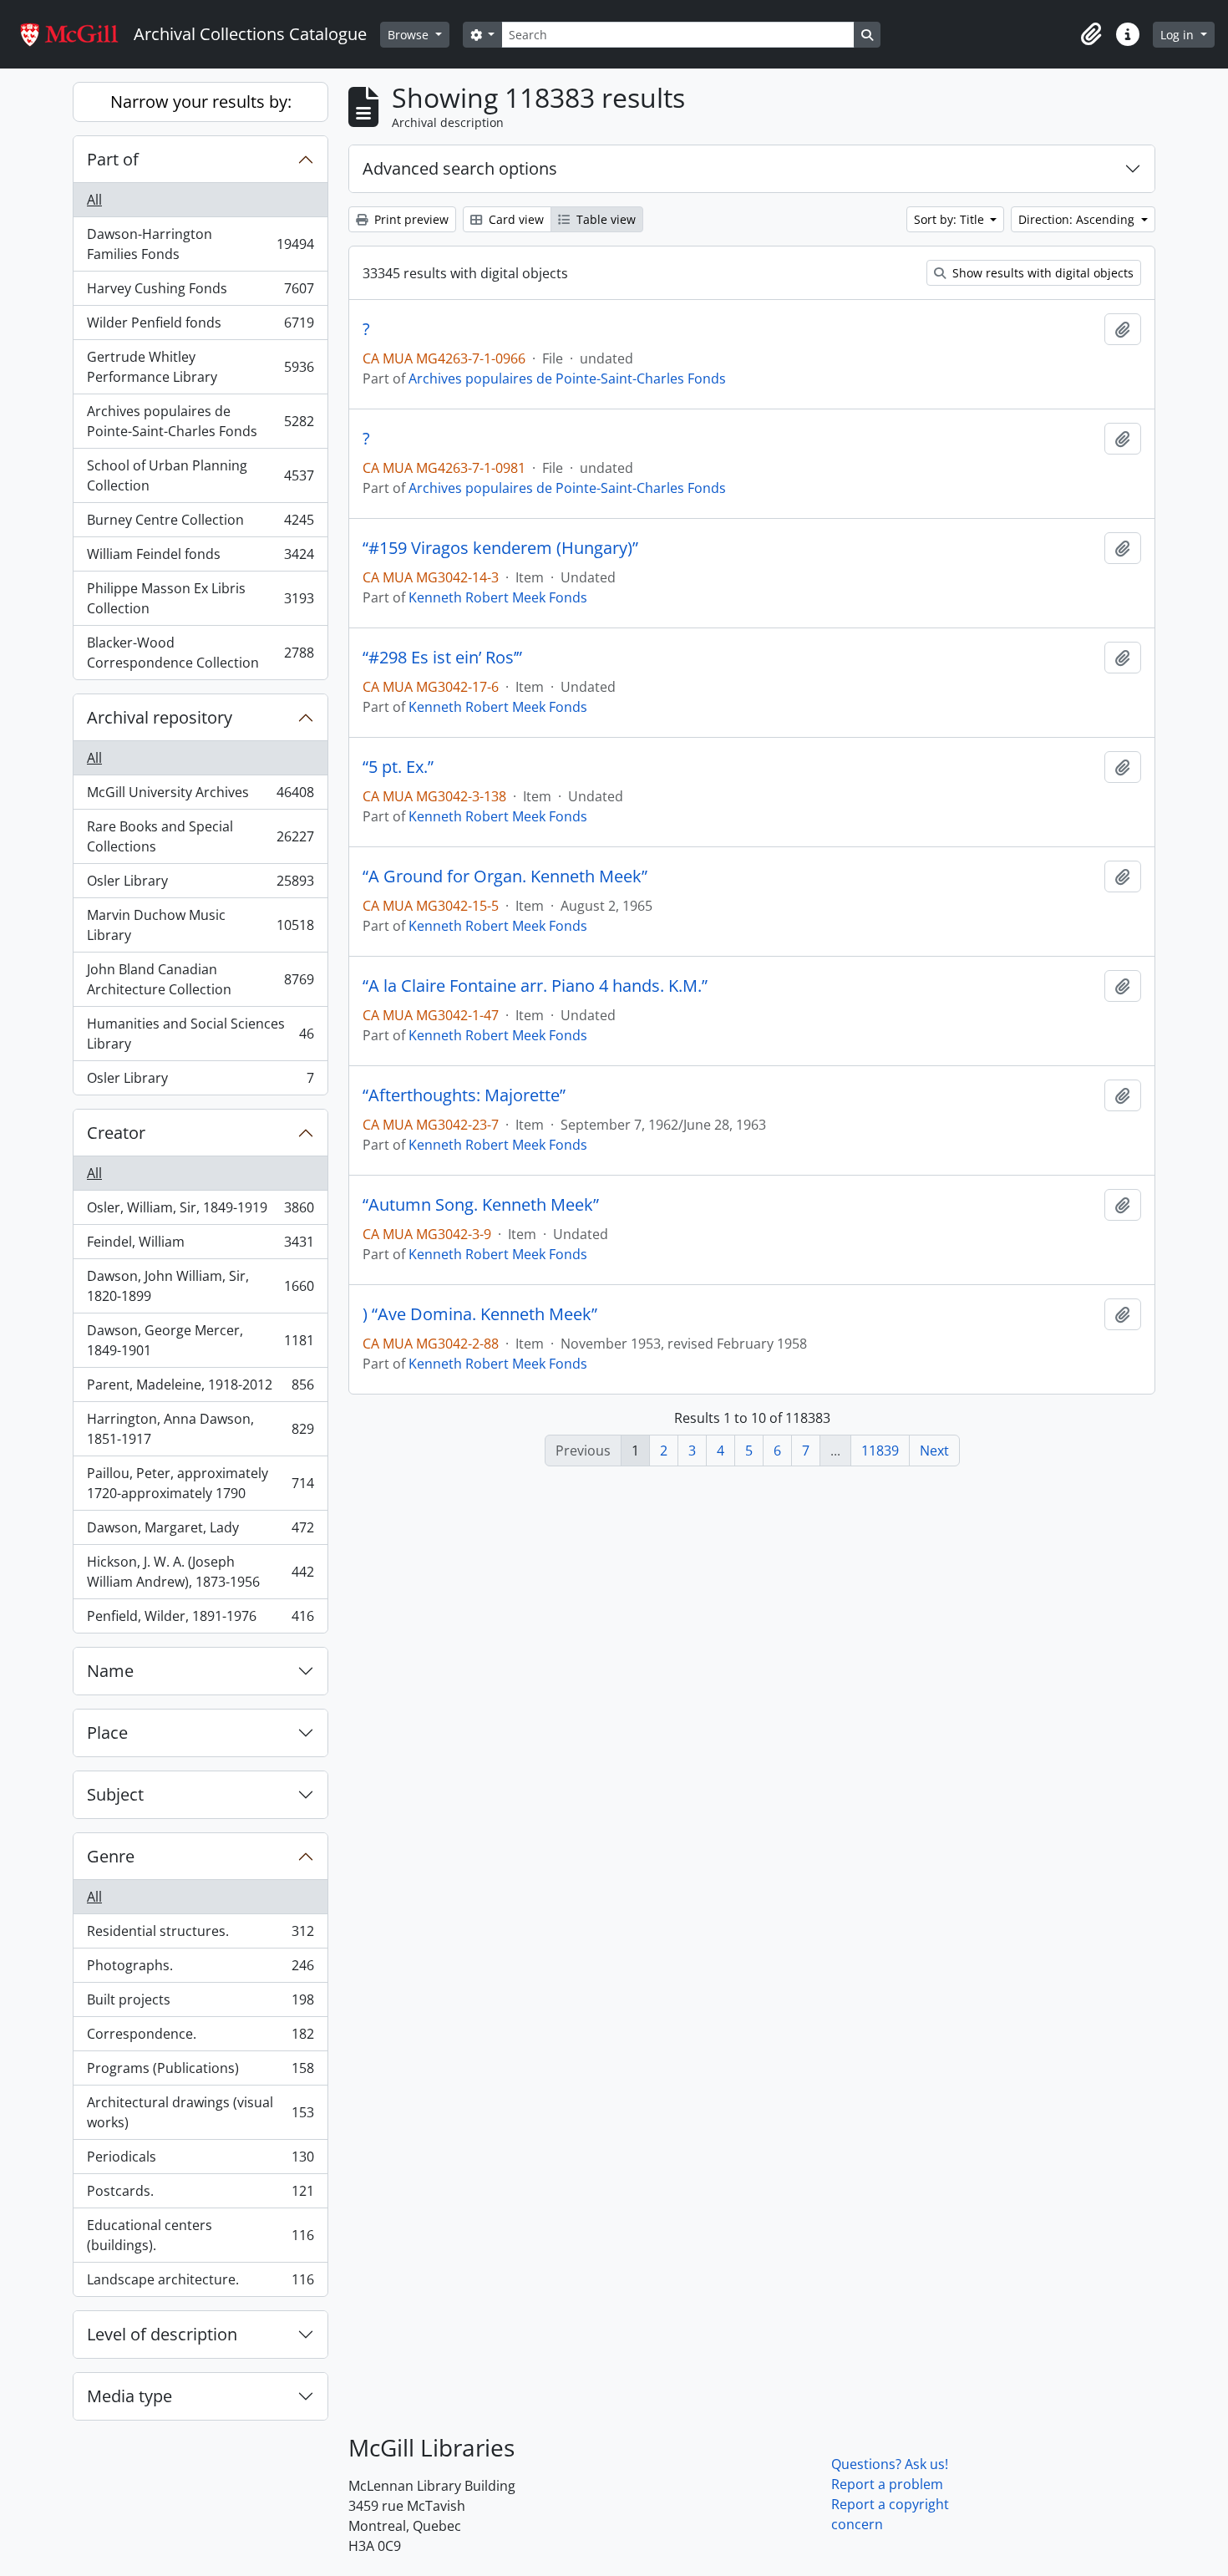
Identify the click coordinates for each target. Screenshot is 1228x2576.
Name (110, 1671)
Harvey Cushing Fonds (200, 292)
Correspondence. (200, 2038)
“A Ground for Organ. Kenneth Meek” (505, 876)
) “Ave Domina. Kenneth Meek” (480, 1314)
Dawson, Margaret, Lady (200, 1532)
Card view (515, 219)
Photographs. (200, 1969)
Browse (410, 35)
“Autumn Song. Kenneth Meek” (481, 1205)
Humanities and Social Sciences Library (200, 1034)
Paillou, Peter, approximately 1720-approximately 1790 (200, 1483)
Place (107, 1733)
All (94, 200)
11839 (880, 1451)
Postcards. (200, 2195)
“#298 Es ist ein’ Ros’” (442, 658)
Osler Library (200, 885)
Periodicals (200, 2161)
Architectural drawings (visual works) (200, 2112)
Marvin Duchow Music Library (200, 925)
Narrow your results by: (201, 102)
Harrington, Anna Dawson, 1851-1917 (200, 1429)
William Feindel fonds (200, 558)
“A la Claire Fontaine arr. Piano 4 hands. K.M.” (535, 986)
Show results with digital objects (1041, 273)
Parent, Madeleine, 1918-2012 (200, 1389)
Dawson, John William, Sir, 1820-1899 (200, 1286)
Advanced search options (460, 168)
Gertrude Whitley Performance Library (200, 367)
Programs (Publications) (200, 2072)
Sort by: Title (951, 219)
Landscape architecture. (200, 2283)
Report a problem (887, 2484)
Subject (115, 1794)
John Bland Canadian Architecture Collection (200, 979)
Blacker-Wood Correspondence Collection (200, 653)
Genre (111, 1856)
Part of (113, 159)
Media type (129, 2396)
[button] (1091, 34)
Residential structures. (200, 1935)
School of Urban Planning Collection (200, 475)
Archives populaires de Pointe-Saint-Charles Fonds (200, 421)
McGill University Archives (200, 796)
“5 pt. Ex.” (398, 767)
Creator (116, 1133)
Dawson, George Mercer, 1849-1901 (200, 1340)
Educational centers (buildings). (200, 2235)
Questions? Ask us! (890, 2464)
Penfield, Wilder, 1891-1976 (200, 1620)
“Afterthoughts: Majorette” (464, 1095)
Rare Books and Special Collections (200, 836)
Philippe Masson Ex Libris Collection (200, 598)
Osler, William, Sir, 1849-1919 (200, 1212)
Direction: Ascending (1078, 219)
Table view (604, 219)
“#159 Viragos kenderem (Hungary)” (500, 548)
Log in (1179, 35)
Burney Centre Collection (200, 524)
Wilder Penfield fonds (200, 327)
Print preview (410, 219)
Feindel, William (200, 1246)
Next (934, 1451)
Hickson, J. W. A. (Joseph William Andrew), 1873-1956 (200, 1572)
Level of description (162, 2334)
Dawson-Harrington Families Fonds (200, 244)
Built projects (200, 2004)
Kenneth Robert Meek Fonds (498, 597)
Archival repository (160, 717)
